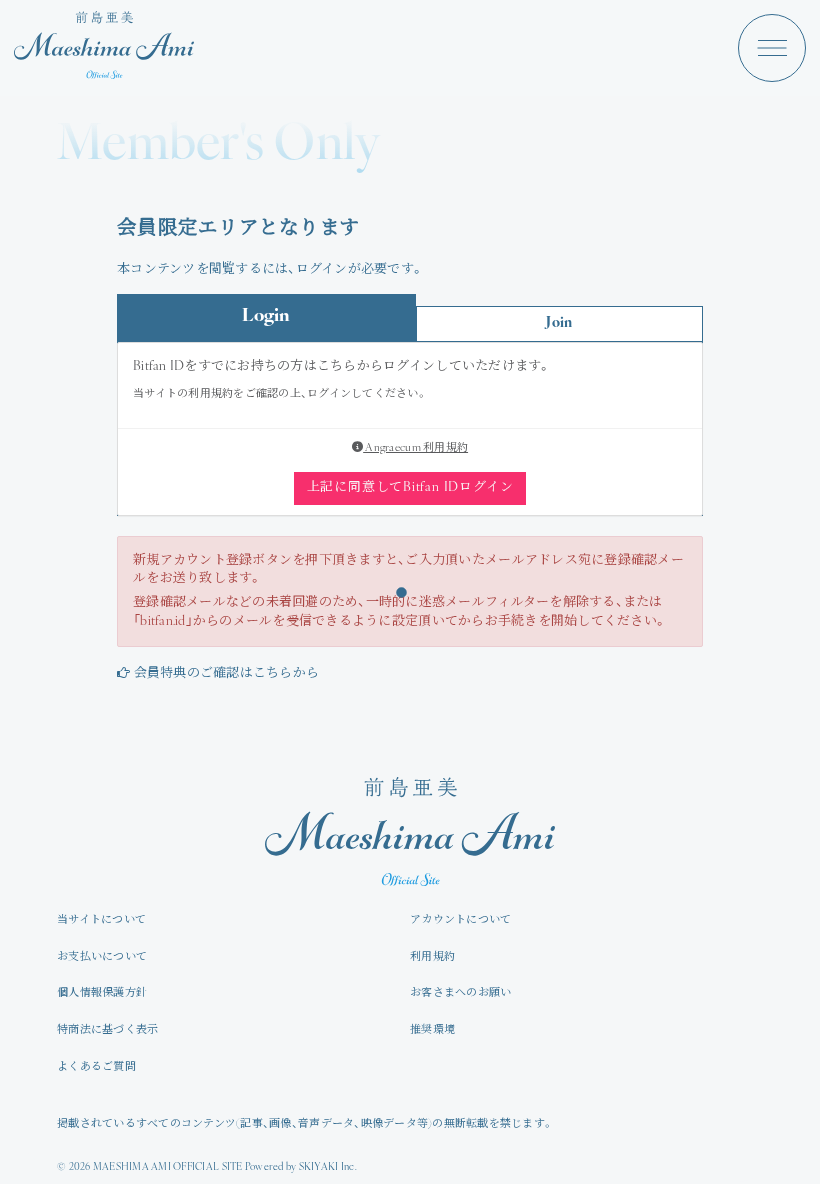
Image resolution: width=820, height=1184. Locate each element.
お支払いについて (102, 957)
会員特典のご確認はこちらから (227, 673)
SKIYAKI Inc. (328, 1167)
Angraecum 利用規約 (415, 448)
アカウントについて (460, 920)
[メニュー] (772, 48)
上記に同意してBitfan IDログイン (410, 487)
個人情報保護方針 (102, 993)
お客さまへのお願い (460, 993)
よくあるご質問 (96, 1067)
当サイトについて (101, 920)
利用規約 (432, 957)
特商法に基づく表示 (107, 1030)
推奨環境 (432, 1030)
